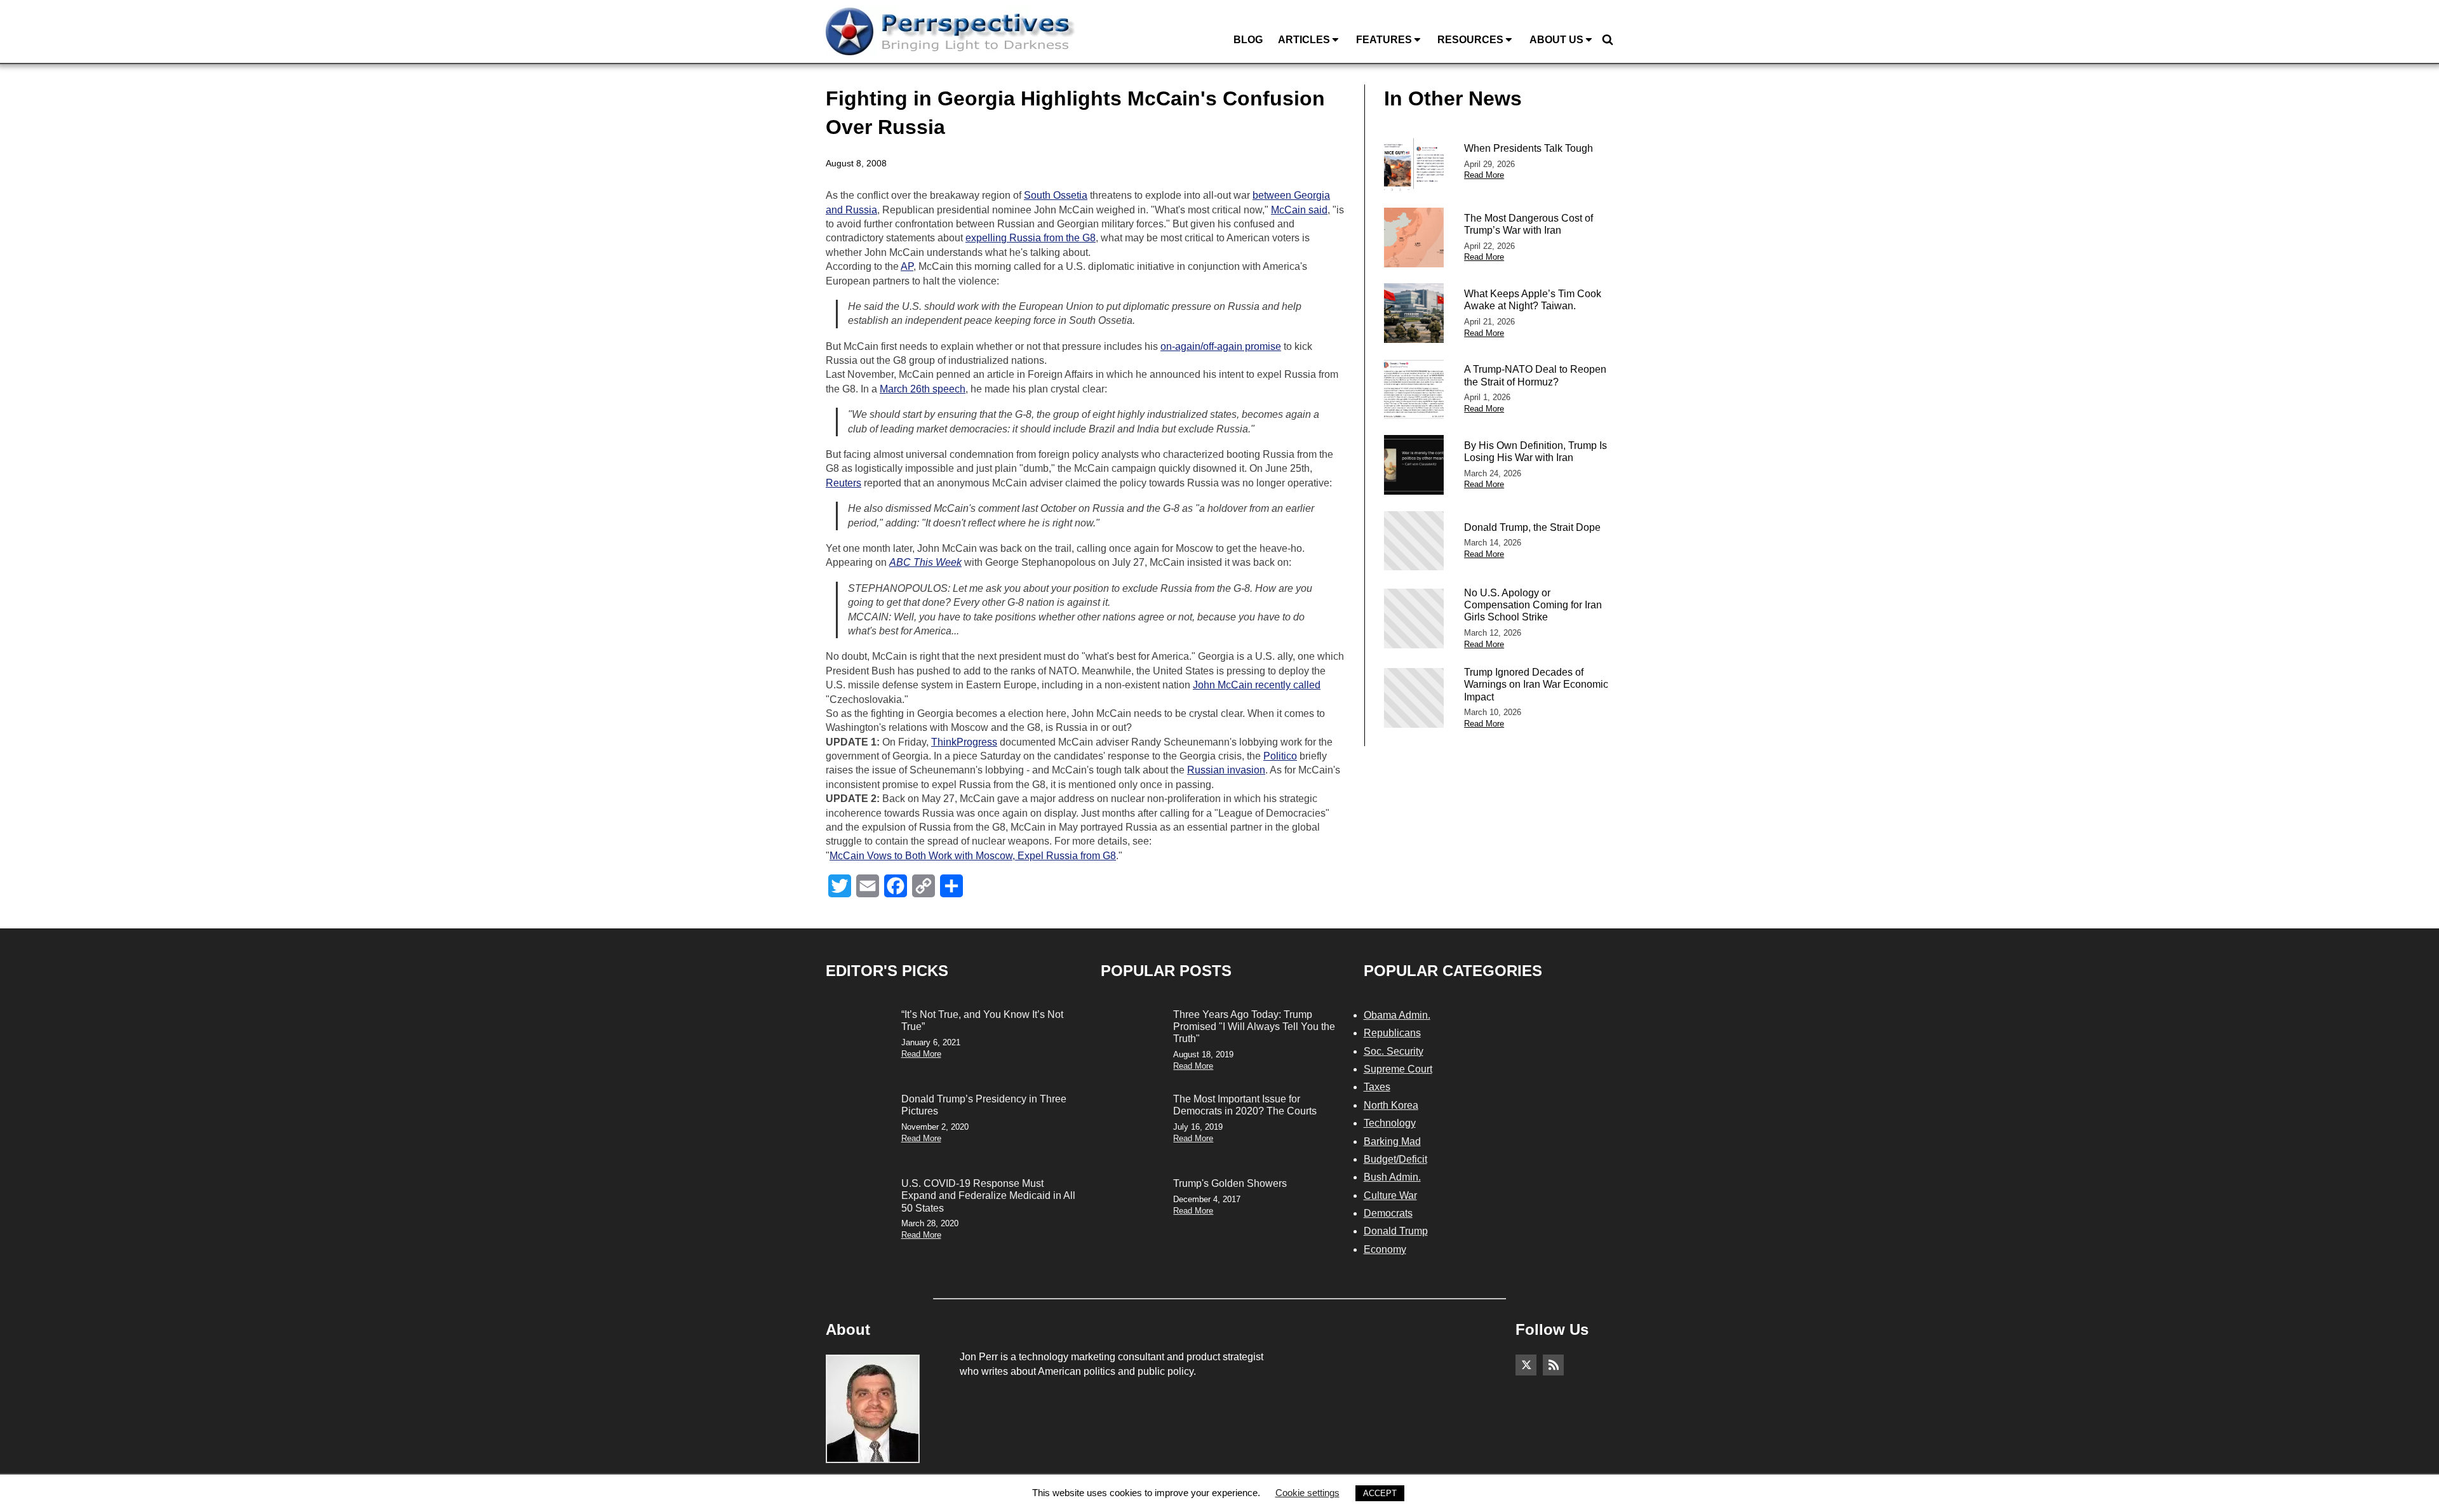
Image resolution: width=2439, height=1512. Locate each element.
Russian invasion (1226, 770)
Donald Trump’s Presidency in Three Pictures (984, 1105)
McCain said (1299, 210)
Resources (1470, 40)
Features (1384, 40)
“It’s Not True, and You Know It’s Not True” (982, 1020)
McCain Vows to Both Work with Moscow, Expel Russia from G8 (973, 856)
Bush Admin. (1392, 1177)
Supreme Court (1398, 1069)
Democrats (1388, 1213)
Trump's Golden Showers (1230, 1183)
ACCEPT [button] (1380, 1493)
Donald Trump (1396, 1231)
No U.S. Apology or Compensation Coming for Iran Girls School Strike (1533, 605)
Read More (1484, 175)
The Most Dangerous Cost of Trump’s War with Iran (1529, 224)
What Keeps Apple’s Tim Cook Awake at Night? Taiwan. (1533, 300)
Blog (1248, 40)
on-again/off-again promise (1221, 346)
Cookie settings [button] (1307, 1493)
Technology (1390, 1123)
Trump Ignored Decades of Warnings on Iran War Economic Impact (1536, 684)
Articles (1304, 40)
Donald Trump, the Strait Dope (1532, 527)
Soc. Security (1394, 1051)
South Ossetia (1056, 195)
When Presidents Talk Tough (1529, 148)
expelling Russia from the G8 (1031, 238)
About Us (1556, 40)
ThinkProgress (964, 742)
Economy (1385, 1249)
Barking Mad (1392, 1141)
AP (907, 266)
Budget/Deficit (1395, 1159)
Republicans (1392, 1033)
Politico (1280, 756)
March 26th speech (923, 389)
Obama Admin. (1397, 1015)
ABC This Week (925, 562)
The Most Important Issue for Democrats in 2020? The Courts (1245, 1105)
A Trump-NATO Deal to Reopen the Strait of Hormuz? (1535, 375)
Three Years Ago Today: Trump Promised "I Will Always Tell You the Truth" (1254, 1027)
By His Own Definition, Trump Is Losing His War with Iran (1535, 452)
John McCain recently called (1257, 685)
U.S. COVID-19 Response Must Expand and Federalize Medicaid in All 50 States (988, 1195)
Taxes (1377, 1087)
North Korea (1391, 1105)
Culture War (1390, 1195)
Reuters (843, 483)
